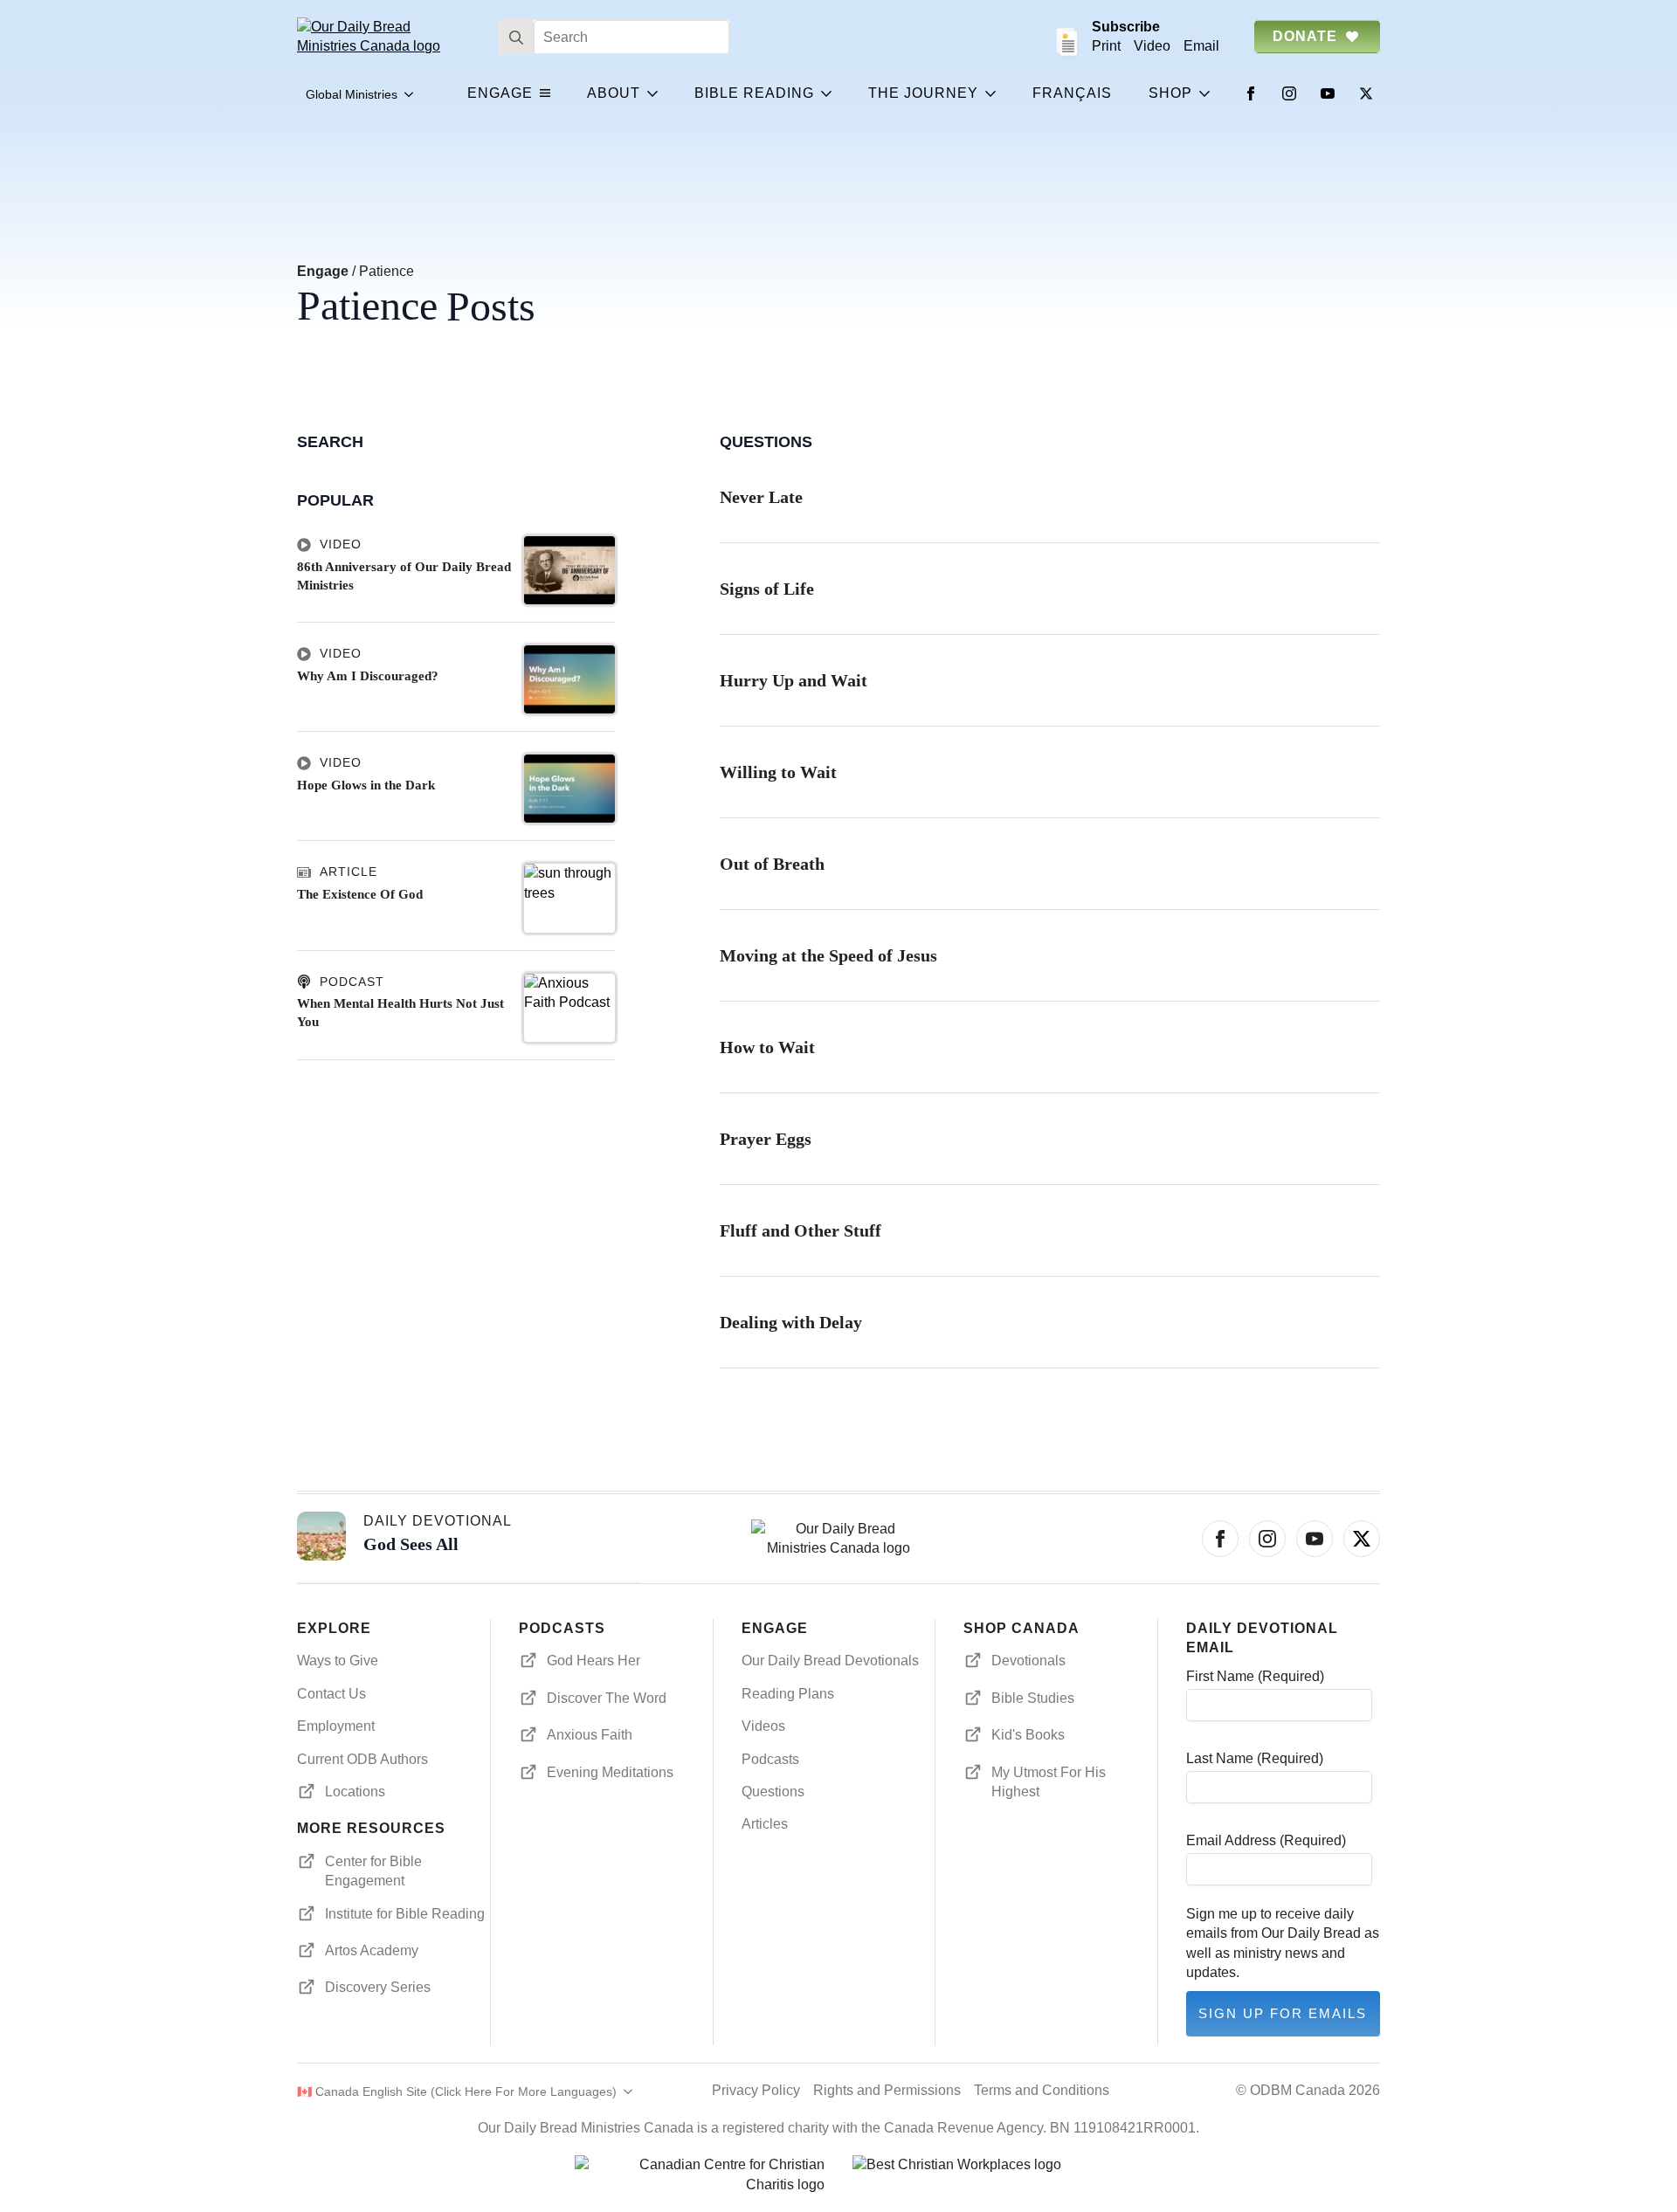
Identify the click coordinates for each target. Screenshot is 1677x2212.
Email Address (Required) (1266, 1840)
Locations (355, 1792)
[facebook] (1220, 1539)
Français (1072, 93)
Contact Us (331, 1694)
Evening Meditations (610, 1772)
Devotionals (1028, 1661)
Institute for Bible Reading (405, 1914)
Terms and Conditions (1042, 2090)
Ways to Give (338, 1661)
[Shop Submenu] (1208, 93)
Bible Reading (754, 93)
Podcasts (770, 1759)
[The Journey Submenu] (994, 93)
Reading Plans (788, 1694)
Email (1201, 46)
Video (1152, 46)
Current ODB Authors (362, 1759)
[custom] (1362, 1539)
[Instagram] (1289, 93)
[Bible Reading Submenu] (830, 93)
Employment (336, 1726)
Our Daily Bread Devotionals (830, 1661)
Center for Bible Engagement (373, 1871)
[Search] (516, 38)
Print (1106, 46)
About (614, 93)
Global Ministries (352, 94)
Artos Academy (372, 1950)
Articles (765, 1824)
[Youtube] (1328, 93)
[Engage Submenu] (549, 93)
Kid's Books (1028, 1735)
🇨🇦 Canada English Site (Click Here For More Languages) (457, 2091)
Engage (500, 93)
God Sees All (411, 1544)
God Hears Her (594, 1661)
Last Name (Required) (1255, 1758)
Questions (773, 1792)
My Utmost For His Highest (1049, 1782)
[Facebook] (1251, 93)
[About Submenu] (656, 93)
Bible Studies (1033, 1698)
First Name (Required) (1255, 1676)
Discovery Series (378, 1987)
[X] (1366, 93)
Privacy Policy (756, 2090)
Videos (763, 1726)
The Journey (923, 93)
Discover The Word (607, 1698)
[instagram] (1267, 1539)
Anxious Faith (590, 1735)
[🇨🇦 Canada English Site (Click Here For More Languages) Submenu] (625, 2091)
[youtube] (1315, 1539)
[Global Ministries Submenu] (410, 94)
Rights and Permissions (887, 2090)
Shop (1170, 93)
